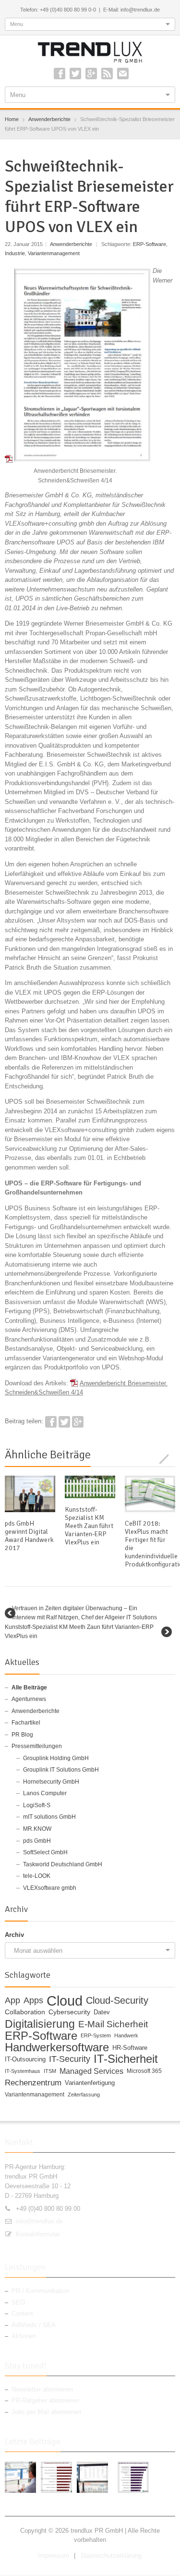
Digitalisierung (40, 2024)
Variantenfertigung (90, 2083)
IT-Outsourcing (25, 2059)
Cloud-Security (117, 2001)
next (170, 1458)
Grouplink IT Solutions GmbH (61, 1770)
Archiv (14, 1935)
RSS (107, 74)
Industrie (15, 253)
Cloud (65, 2001)
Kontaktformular (38, 2234)
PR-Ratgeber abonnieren (45, 2400)
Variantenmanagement (54, 253)
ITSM (50, 2071)
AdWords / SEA (34, 2325)
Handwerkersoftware (57, 2048)
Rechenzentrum (33, 2083)
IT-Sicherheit (126, 2059)
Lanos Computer (45, 1793)
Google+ (91, 74)
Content (22, 2313)
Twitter (75, 74)
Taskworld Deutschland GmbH (63, 1864)
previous (159, 1458)
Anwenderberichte (71, 244)
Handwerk (126, 2035)
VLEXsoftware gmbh (50, 1888)
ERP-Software (150, 244)
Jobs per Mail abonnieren (46, 2412)
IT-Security (70, 2059)
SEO (18, 2302)
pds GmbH (37, 1841)
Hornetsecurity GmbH (51, 1782)
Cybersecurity (69, 2012)
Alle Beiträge (29, 1688)
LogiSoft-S (37, 1805)
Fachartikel (26, 1723)
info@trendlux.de (39, 2221)
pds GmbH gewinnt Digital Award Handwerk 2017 (29, 1536)
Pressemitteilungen (37, 1746)
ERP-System (96, 2035)
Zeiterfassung (84, 2095)
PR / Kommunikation (40, 2291)
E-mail (123, 74)
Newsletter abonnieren (42, 2389)
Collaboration (25, 2012)
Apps (33, 2001)
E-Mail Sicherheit (113, 2024)
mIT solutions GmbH (49, 1817)
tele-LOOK (37, 1876)
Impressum (54, 2556)
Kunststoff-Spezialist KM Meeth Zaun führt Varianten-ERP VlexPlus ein (89, 1526)
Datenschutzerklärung (111, 2556)
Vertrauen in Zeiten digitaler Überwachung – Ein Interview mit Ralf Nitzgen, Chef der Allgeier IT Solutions (84, 1613)
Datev (102, 2012)
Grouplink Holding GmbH (56, 1758)
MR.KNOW (37, 1829)
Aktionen (24, 2336)
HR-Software (130, 2048)
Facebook (60, 74)
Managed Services (91, 2071)
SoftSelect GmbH (45, 1852)
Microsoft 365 (144, 2071)
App (12, 2001)
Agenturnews (29, 1699)
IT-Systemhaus (23, 2071)
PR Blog (22, 1735)
